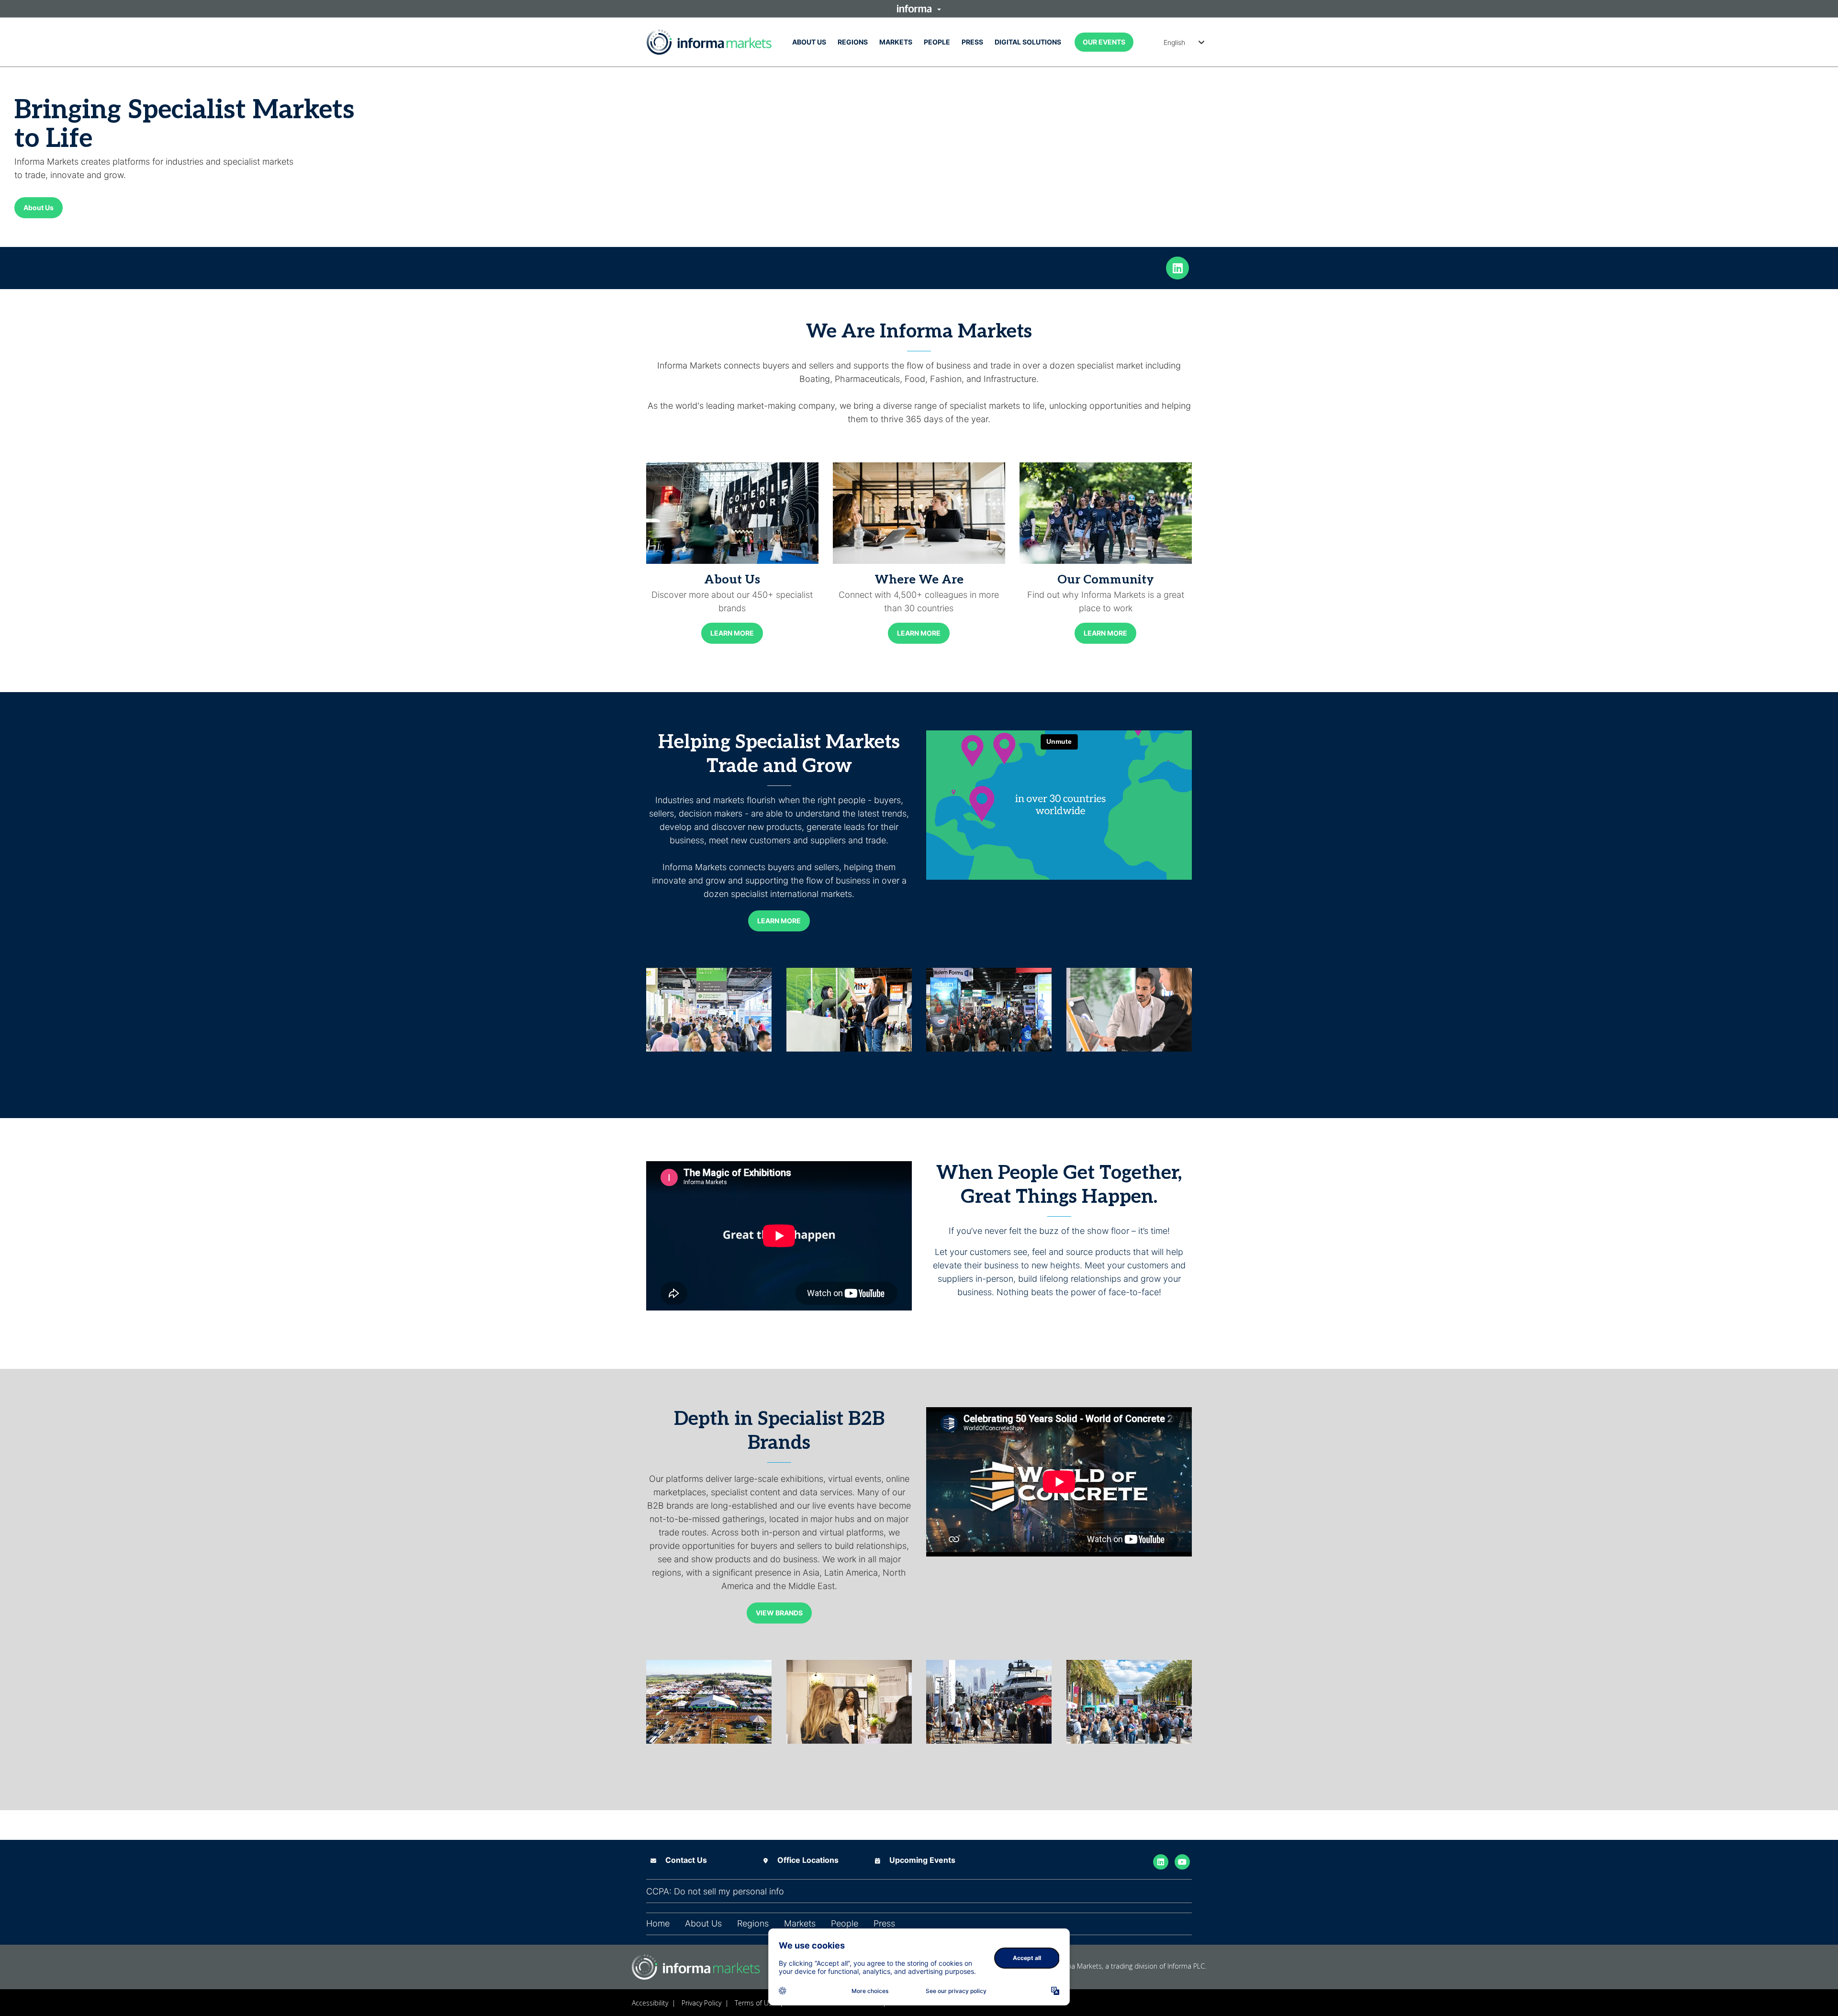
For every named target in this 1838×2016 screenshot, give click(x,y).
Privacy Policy (701, 2003)
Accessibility (650, 2003)
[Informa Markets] (709, 42)
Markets (896, 42)
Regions (853, 42)
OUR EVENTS (1104, 42)
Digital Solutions (1028, 42)
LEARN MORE (732, 633)
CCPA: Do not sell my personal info (715, 1892)
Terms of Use (755, 2003)
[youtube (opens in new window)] (1182, 1861)
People (937, 42)
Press (972, 42)
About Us (809, 42)
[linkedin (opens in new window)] (1177, 267)
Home (658, 1924)
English (1174, 42)
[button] (919, 9)
